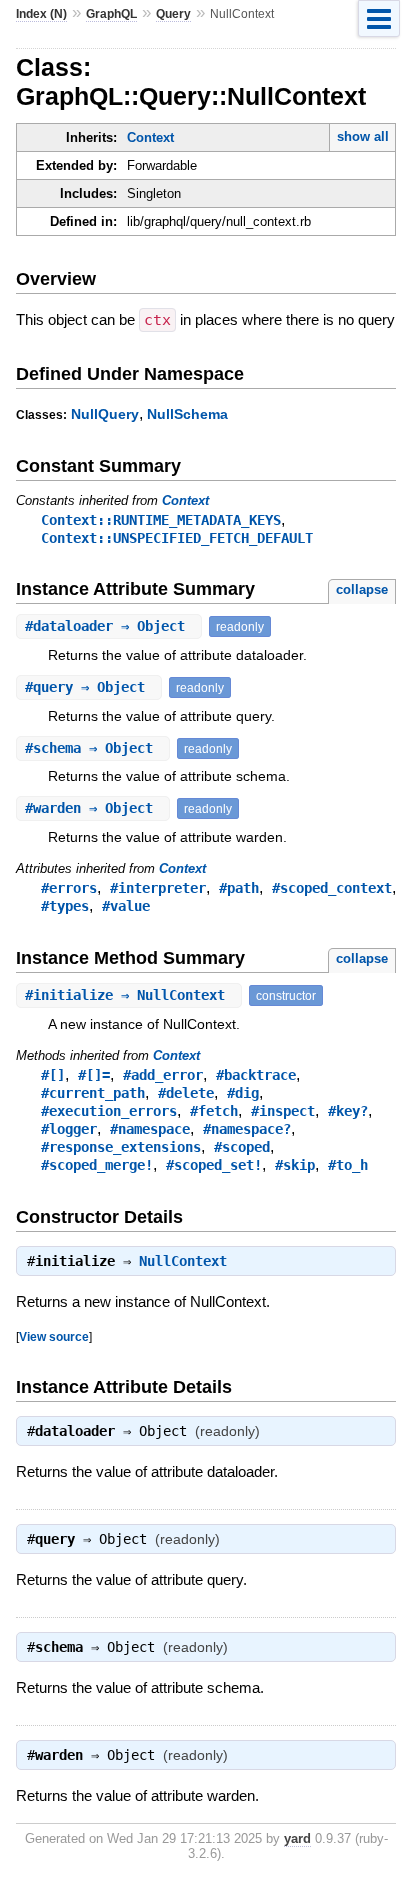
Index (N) (41, 14)
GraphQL (111, 14)
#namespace (150, 1129)
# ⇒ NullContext (129, 995)
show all (363, 136)
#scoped (242, 1147)
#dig (243, 1093)
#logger (69, 1129)
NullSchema (187, 414)
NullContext (183, 1261)
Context (150, 137)
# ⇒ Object (109, 626)
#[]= (94, 1075)
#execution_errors (109, 1111)
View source (54, 1336)
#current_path (93, 1093)
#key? (348, 1111)
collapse (362, 589)
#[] (53, 1075)
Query (173, 14)
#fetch (214, 1111)
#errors (69, 888)
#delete (186, 1093)
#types (65, 906)
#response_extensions (121, 1147)
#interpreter (158, 888)
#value (126, 906)
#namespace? (247, 1129)
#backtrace (256, 1075)
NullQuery (105, 414)
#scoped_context (332, 888)
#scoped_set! (214, 1165)
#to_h (348, 1165)
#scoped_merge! (97, 1165)
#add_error (163, 1075)
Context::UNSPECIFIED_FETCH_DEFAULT (177, 538)
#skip (295, 1165)
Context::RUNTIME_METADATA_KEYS (161, 520)
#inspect (283, 1111)
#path (239, 888)
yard (297, 1838)
